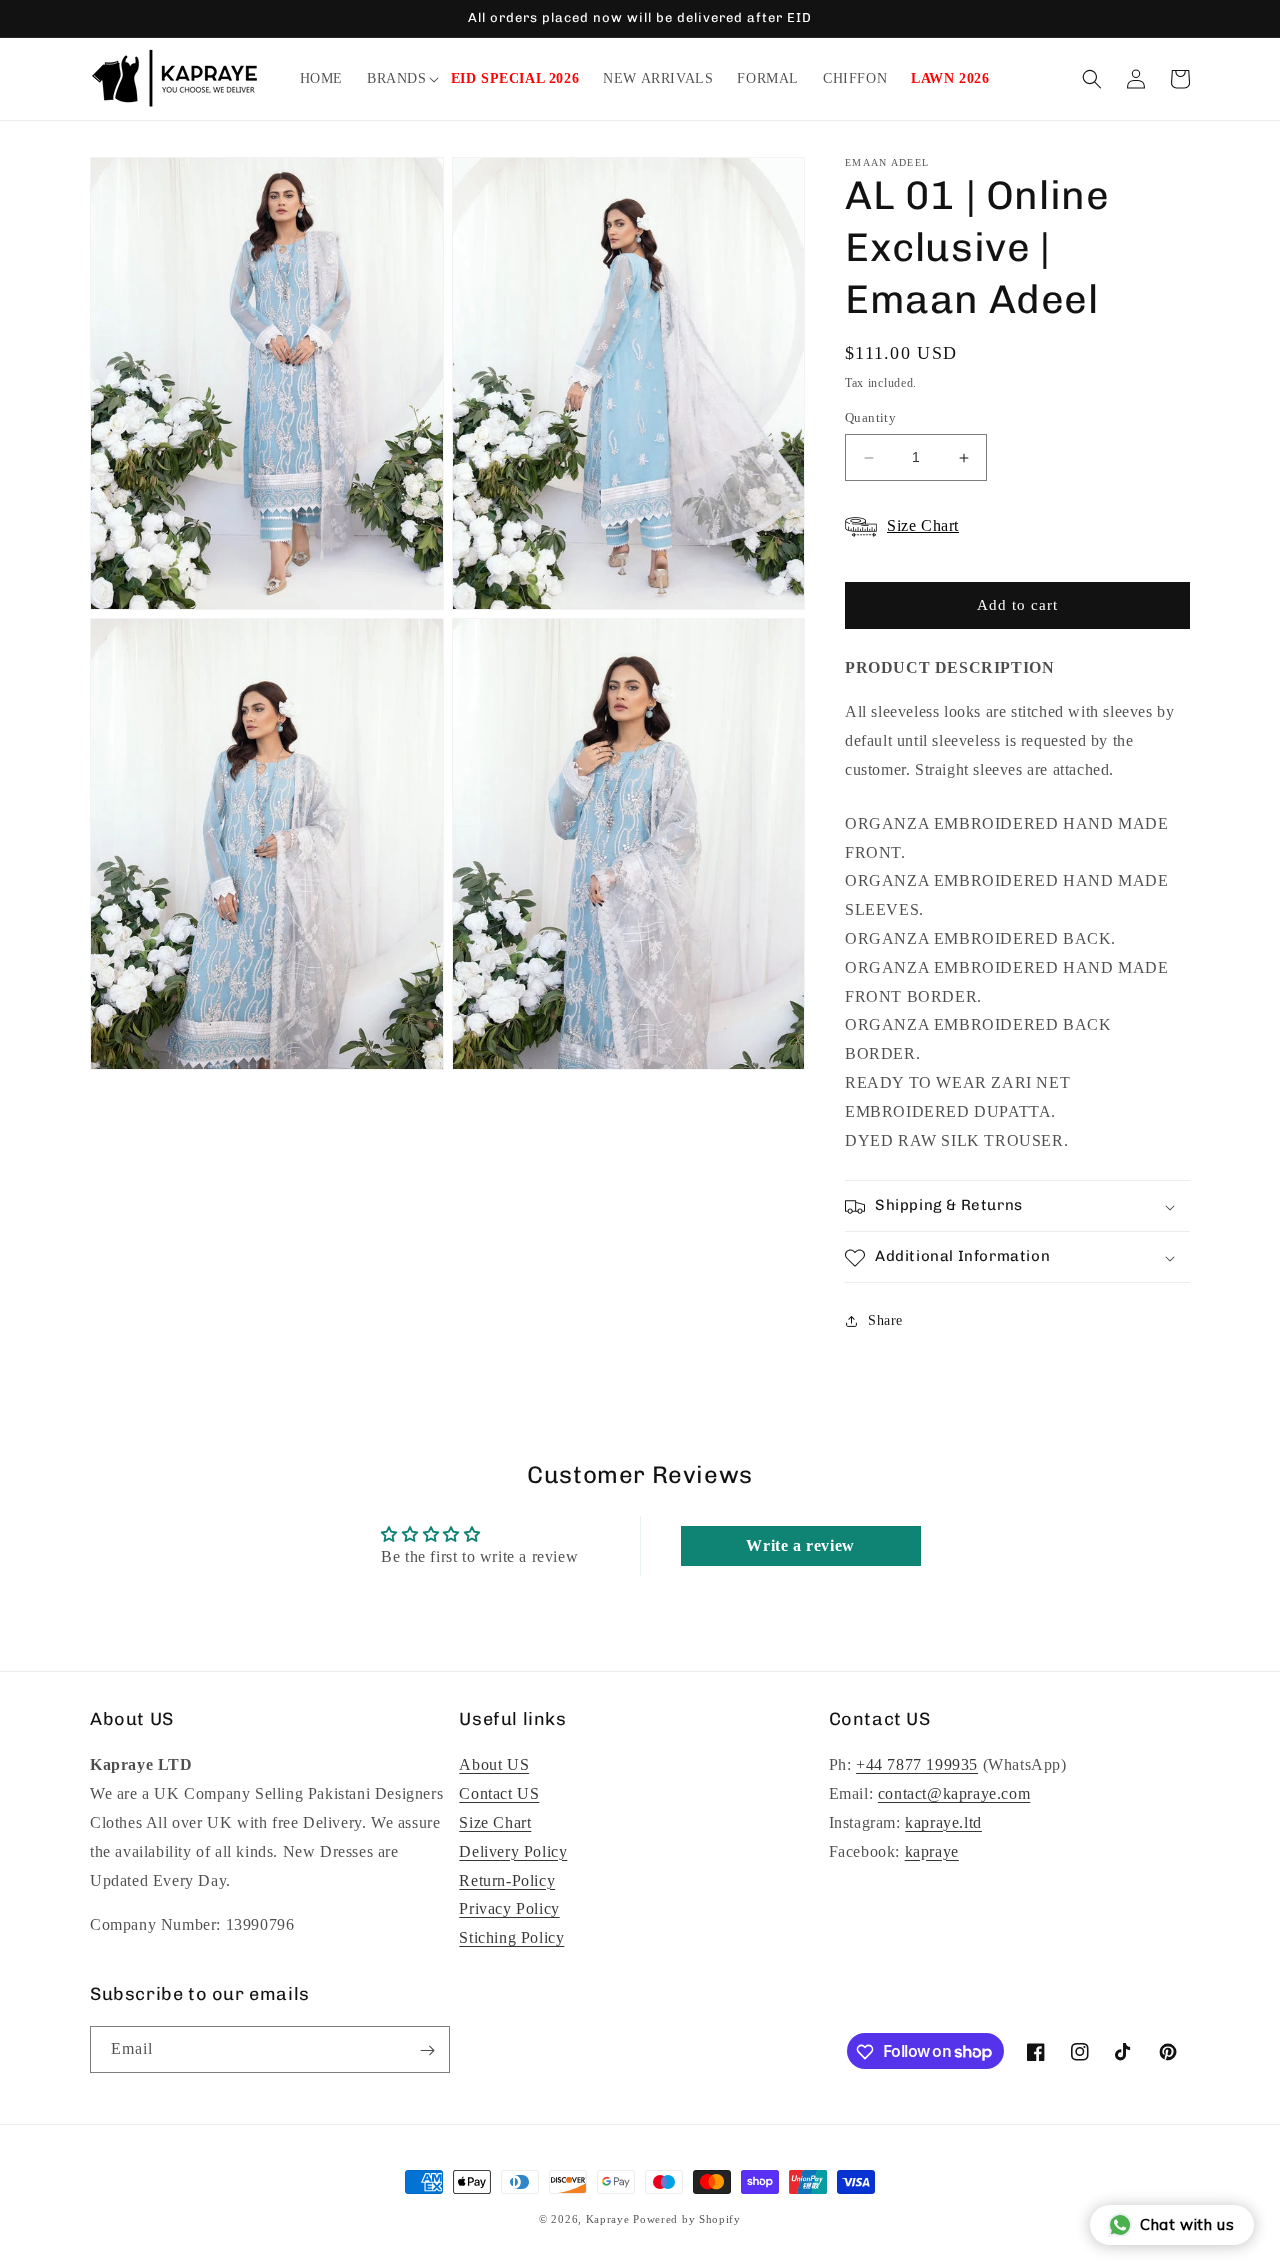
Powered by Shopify (687, 2219)
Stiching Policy (511, 1937)
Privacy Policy (509, 1909)
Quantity (870, 418)
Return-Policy (507, 1880)
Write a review (800, 1544)
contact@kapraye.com (954, 1793)
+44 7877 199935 (917, 1765)
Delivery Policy (513, 1851)
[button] (397, 79)
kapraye (932, 1851)
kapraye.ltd (943, 1822)
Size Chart (495, 1822)
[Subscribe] (427, 2050)
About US (494, 1765)
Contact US (499, 1793)
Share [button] (885, 1320)
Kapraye (608, 2219)
